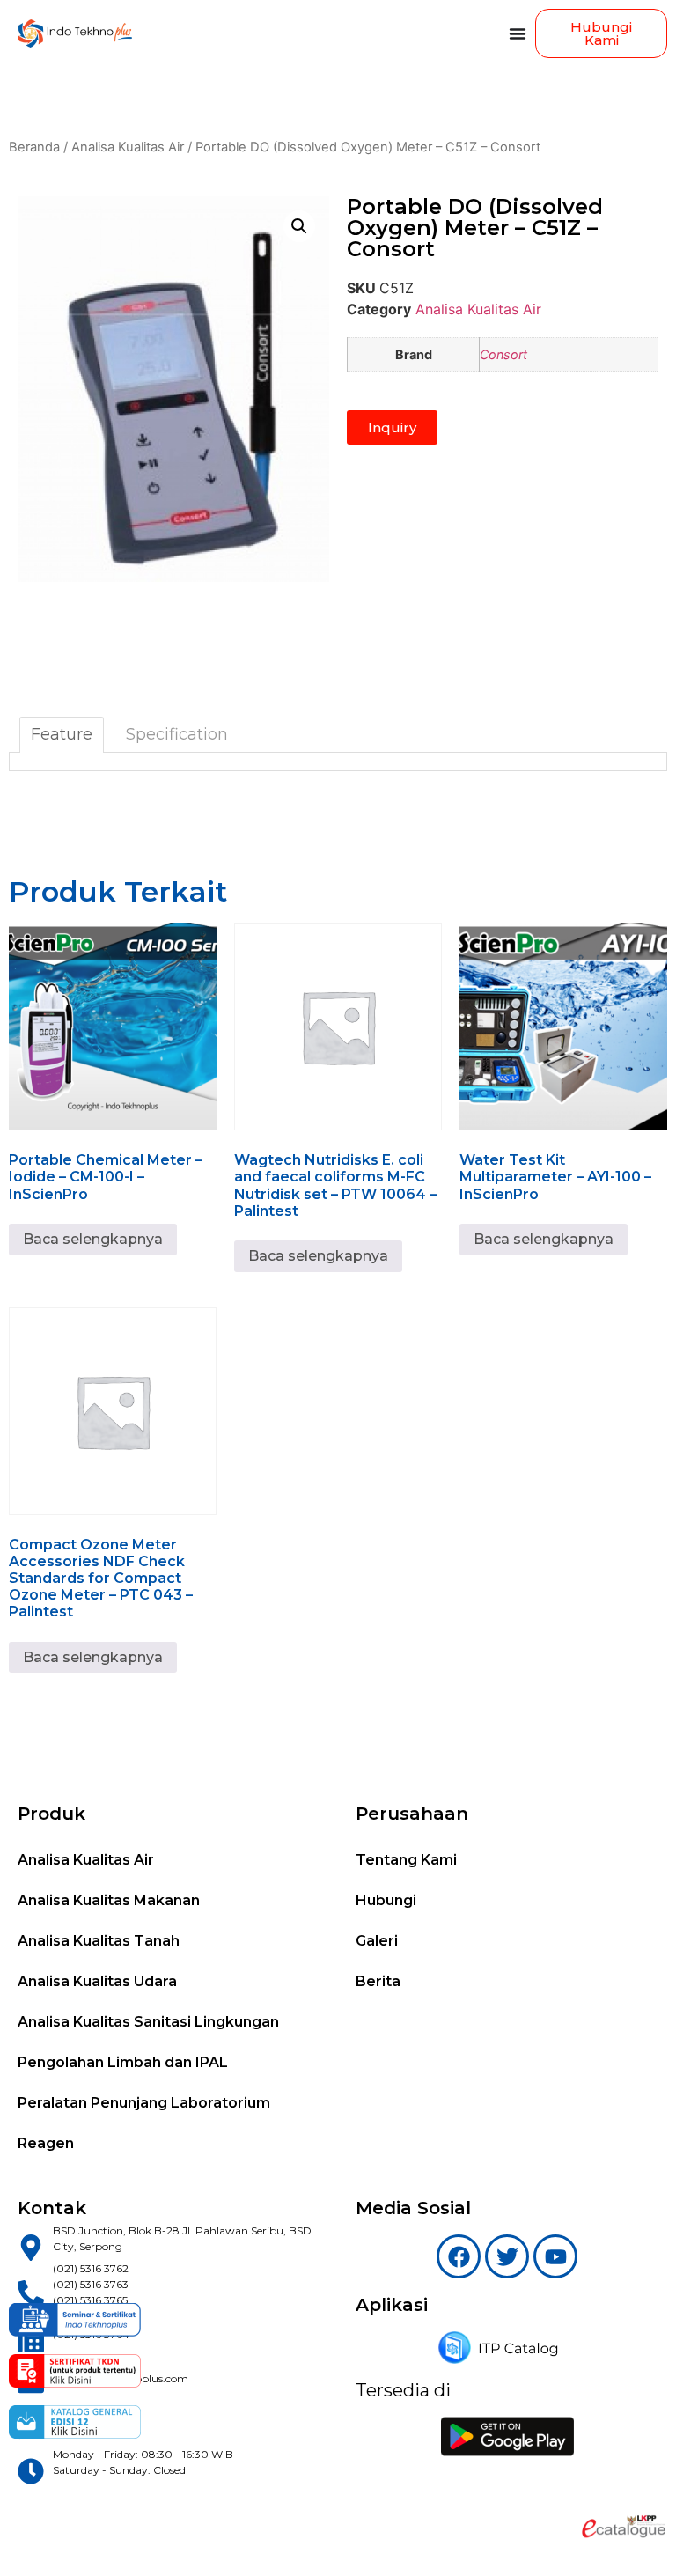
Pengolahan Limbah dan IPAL (123, 2062)
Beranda (34, 147)
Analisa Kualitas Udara (97, 1981)
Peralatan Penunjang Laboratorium (144, 2103)
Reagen (46, 2143)
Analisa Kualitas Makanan (109, 1900)
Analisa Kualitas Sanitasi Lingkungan (148, 2022)
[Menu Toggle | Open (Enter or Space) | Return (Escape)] (518, 33)
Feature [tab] (62, 734)
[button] (299, 226)
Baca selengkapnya (93, 1239)
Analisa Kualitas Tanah (99, 1941)
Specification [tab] (177, 734)
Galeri (377, 1941)
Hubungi (386, 1900)
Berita (378, 1981)
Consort (503, 354)
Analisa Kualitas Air (128, 147)
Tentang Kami (406, 1860)
